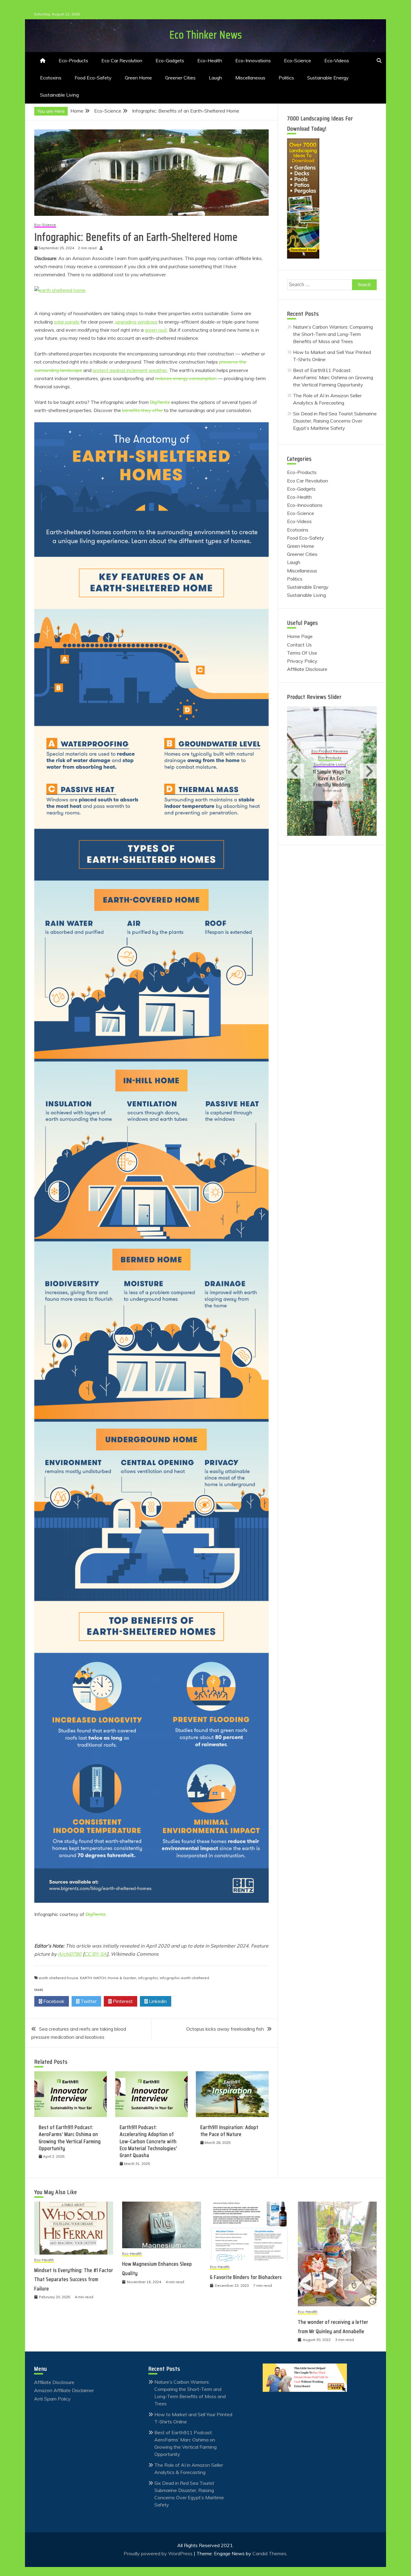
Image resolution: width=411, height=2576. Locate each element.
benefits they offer (142, 410)
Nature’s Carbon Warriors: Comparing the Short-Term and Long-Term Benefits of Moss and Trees (333, 334)
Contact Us (299, 645)
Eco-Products (73, 60)
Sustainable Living (59, 95)
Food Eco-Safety (93, 78)
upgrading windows (136, 322)
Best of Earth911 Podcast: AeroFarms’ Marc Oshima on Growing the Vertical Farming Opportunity (70, 2138)
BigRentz (160, 402)
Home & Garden (122, 1978)
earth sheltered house (59, 1978)
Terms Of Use (302, 653)
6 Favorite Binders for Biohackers (246, 2277)
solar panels (67, 322)
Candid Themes (269, 2553)
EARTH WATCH (93, 1978)
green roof (156, 330)
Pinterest (122, 2001)
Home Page (300, 636)
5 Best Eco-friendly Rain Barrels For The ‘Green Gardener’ (332, 775)
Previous (295, 771)
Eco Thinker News (206, 35)
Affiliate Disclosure (307, 669)
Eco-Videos (337, 60)
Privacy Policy (302, 661)
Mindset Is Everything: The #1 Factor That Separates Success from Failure (74, 2279)
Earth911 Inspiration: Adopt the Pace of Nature (229, 2131)
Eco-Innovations (253, 60)
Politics (286, 78)
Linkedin (157, 2001)
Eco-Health (210, 60)
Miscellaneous (250, 78)
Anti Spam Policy (52, 2399)
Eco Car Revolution (122, 60)
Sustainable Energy (328, 78)
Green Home (138, 78)
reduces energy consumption (186, 378)
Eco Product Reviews (330, 752)
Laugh (215, 78)
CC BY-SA (96, 1954)
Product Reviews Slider (314, 697)
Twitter (88, 2001)
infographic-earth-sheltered (184, 1978)
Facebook (53, 2001)
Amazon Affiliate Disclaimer (64, 2390)
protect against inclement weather (130, 370)
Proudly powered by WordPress (159, 2553)
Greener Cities (180, 78)
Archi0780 (70, 1954)
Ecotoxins (51, 78)
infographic (148, 1978)
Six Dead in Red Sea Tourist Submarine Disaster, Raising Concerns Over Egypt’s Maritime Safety (335, 421)
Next (368, 771)
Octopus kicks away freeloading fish (225, 2029)
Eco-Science (298, 60)
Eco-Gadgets (170, 60)
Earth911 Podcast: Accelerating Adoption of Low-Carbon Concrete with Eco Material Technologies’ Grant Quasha (148, 2141)
